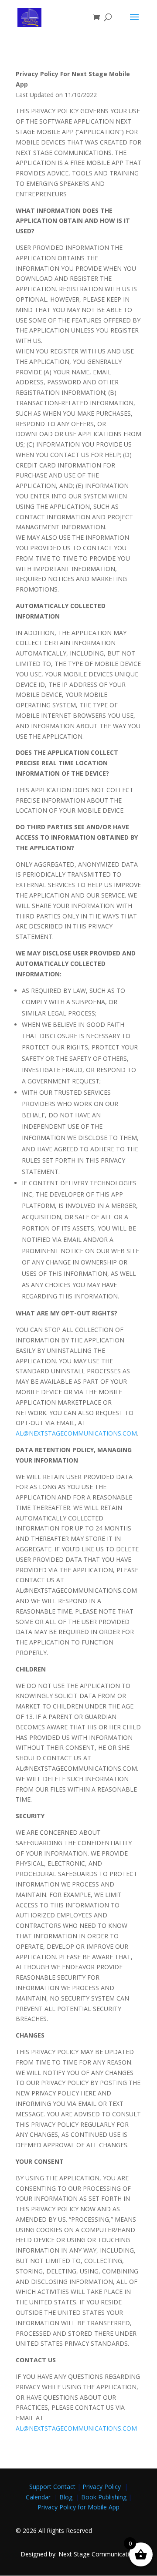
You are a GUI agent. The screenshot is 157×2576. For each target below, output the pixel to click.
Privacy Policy (103, 2487)
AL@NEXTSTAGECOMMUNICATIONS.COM (76, 1433)
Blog (67, 2497)
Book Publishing (105, 2497)
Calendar (40, 2497)
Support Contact (52, 2487)
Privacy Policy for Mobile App (78, 2507)
